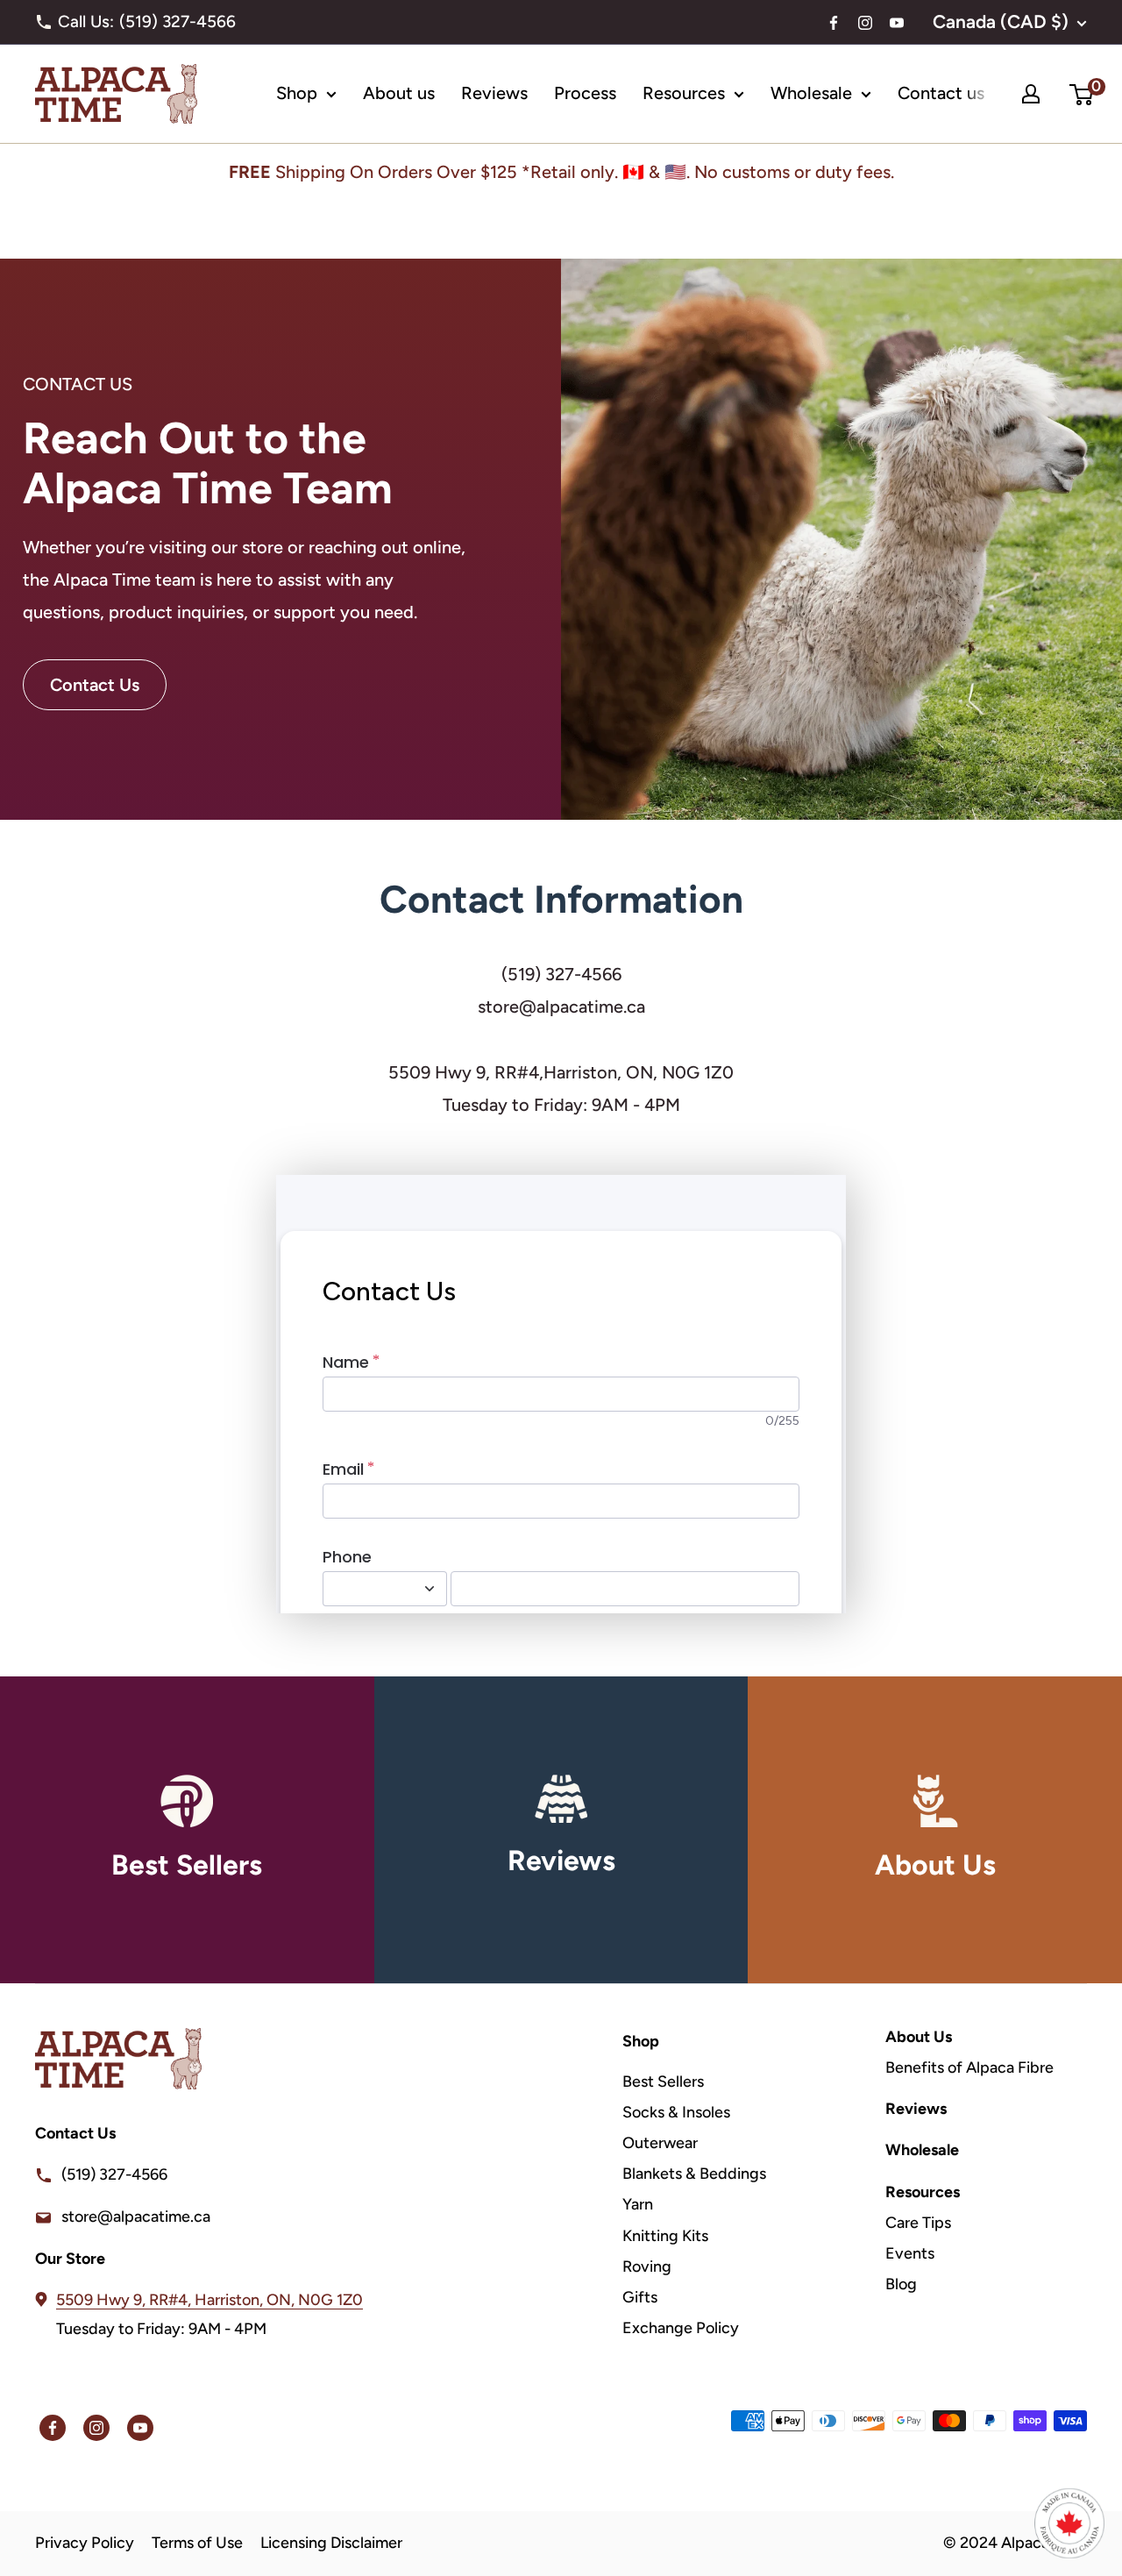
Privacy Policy (85, 2543)
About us (399, 93)
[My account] (1031, 94)
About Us (919, 2037)
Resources (684, 93)
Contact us (941, 93)
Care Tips (918, 2223)
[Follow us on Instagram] (865, 25)
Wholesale (811, 93)
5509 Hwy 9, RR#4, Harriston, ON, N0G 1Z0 (209, 2300)
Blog (901, 2284)
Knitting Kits (665, 2236)
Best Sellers (663, 2081)
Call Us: (153, 21)
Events (910, 2253)
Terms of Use (197, 2543)
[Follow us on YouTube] (897, 25)
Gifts (640, 2297)
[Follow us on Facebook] (834, 25)
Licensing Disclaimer (331, 2543)
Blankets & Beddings (694, 2174)
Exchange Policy (681, 2328)
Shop (297, 93)
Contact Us (95, 685)
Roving (647, 2266)
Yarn (638, 2204)
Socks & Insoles (676, 2112)
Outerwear (660, 2143)
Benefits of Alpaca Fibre (969, 2067)
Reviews (494, 93)
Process (585, 93)
